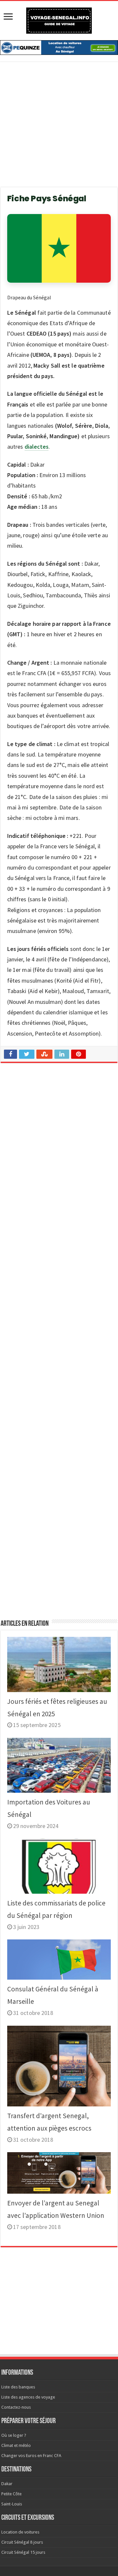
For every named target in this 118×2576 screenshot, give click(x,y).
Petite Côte (11, 2494)
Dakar (7, 2484)
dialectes (37, 447)
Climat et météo (16, 2445)
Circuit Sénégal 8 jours (22, 2542)
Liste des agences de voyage (28, 2397)
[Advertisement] (59, 128)
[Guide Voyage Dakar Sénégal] (59, 19)
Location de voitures (20, 2532)
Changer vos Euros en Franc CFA (31, 2456)
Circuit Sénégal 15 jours (23, 2552)
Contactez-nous (16, 2407)
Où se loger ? (14, 2435)
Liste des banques (18, 2387)
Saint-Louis (12, 2504)
